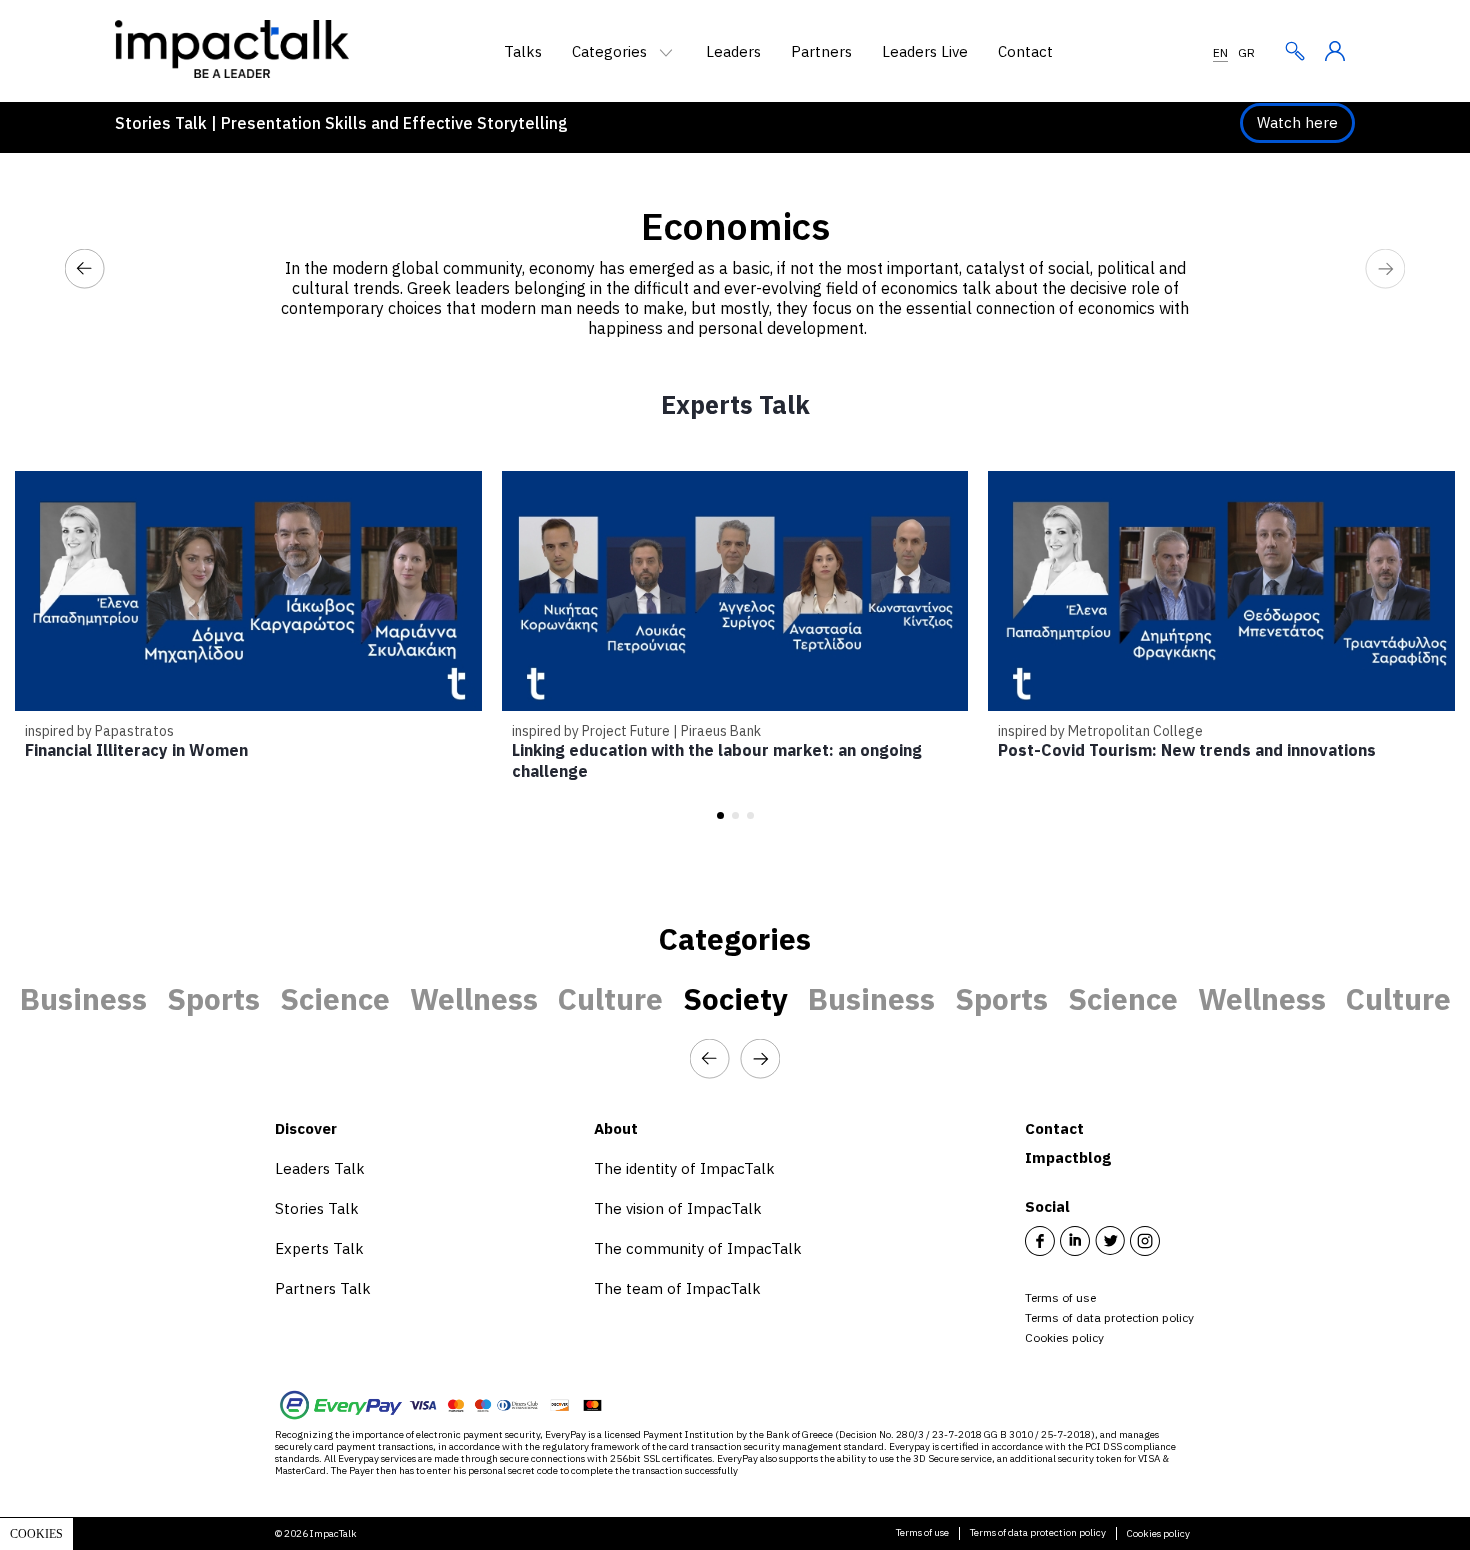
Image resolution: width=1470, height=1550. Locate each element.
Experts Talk (319, 1248)
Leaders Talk (320, 1168)
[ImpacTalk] (232, 72)
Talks (523, 51)
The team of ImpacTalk (677, 1288)
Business (83, 998)
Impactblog (1068, 1157)
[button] (720, 815)
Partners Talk (323, 1288)
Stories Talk (317, 1208)
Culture (610, 998)
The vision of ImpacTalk (678, 1208)
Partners (821, 51)
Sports (213, 998)
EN (1220, 52)
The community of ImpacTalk (698, 1248)
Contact (1025, 51)
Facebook (1040, 1241)
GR (1246, 52)
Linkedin (1075, 1241)
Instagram (1145, 1241)
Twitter (1110, 1241)
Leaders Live (925, 51)
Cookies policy (1064, 1337)
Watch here (1297, 122)
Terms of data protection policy (1109, 1317)
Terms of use (1060, 1297)
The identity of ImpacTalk (684, 1168)
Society (735, 998)
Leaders (733, 51)
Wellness (474, 998)
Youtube (1180, 1241)
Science (335, 998)
